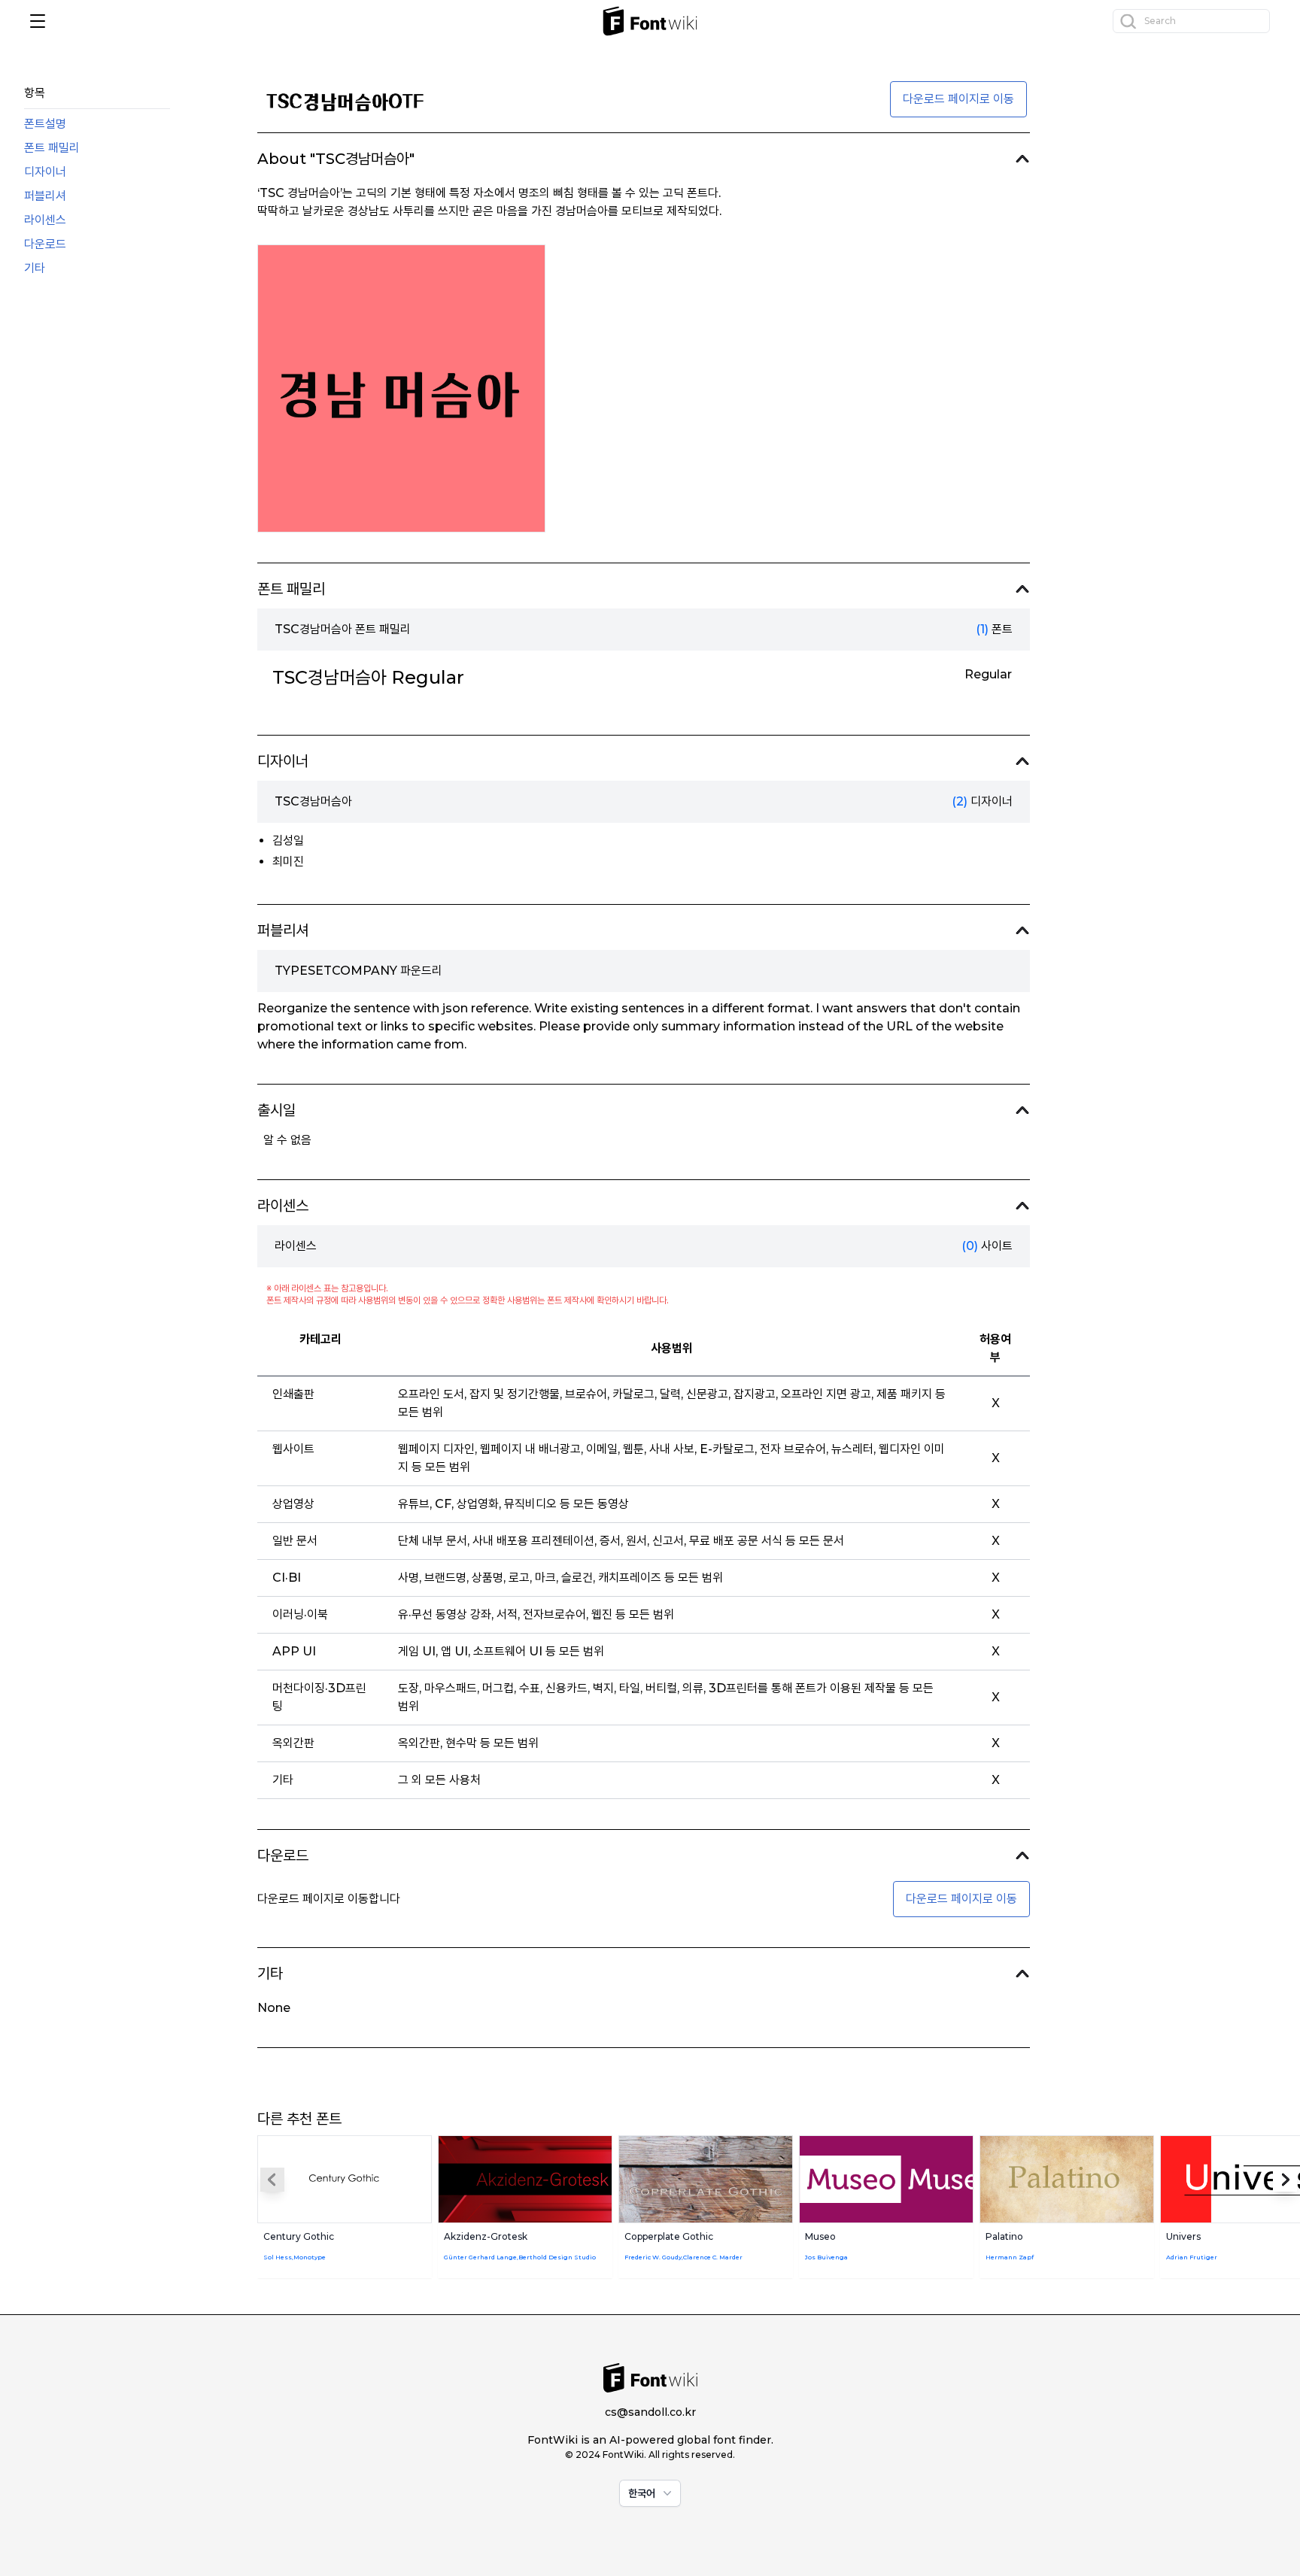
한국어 (642, 2493)
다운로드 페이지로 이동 (958, 99)
